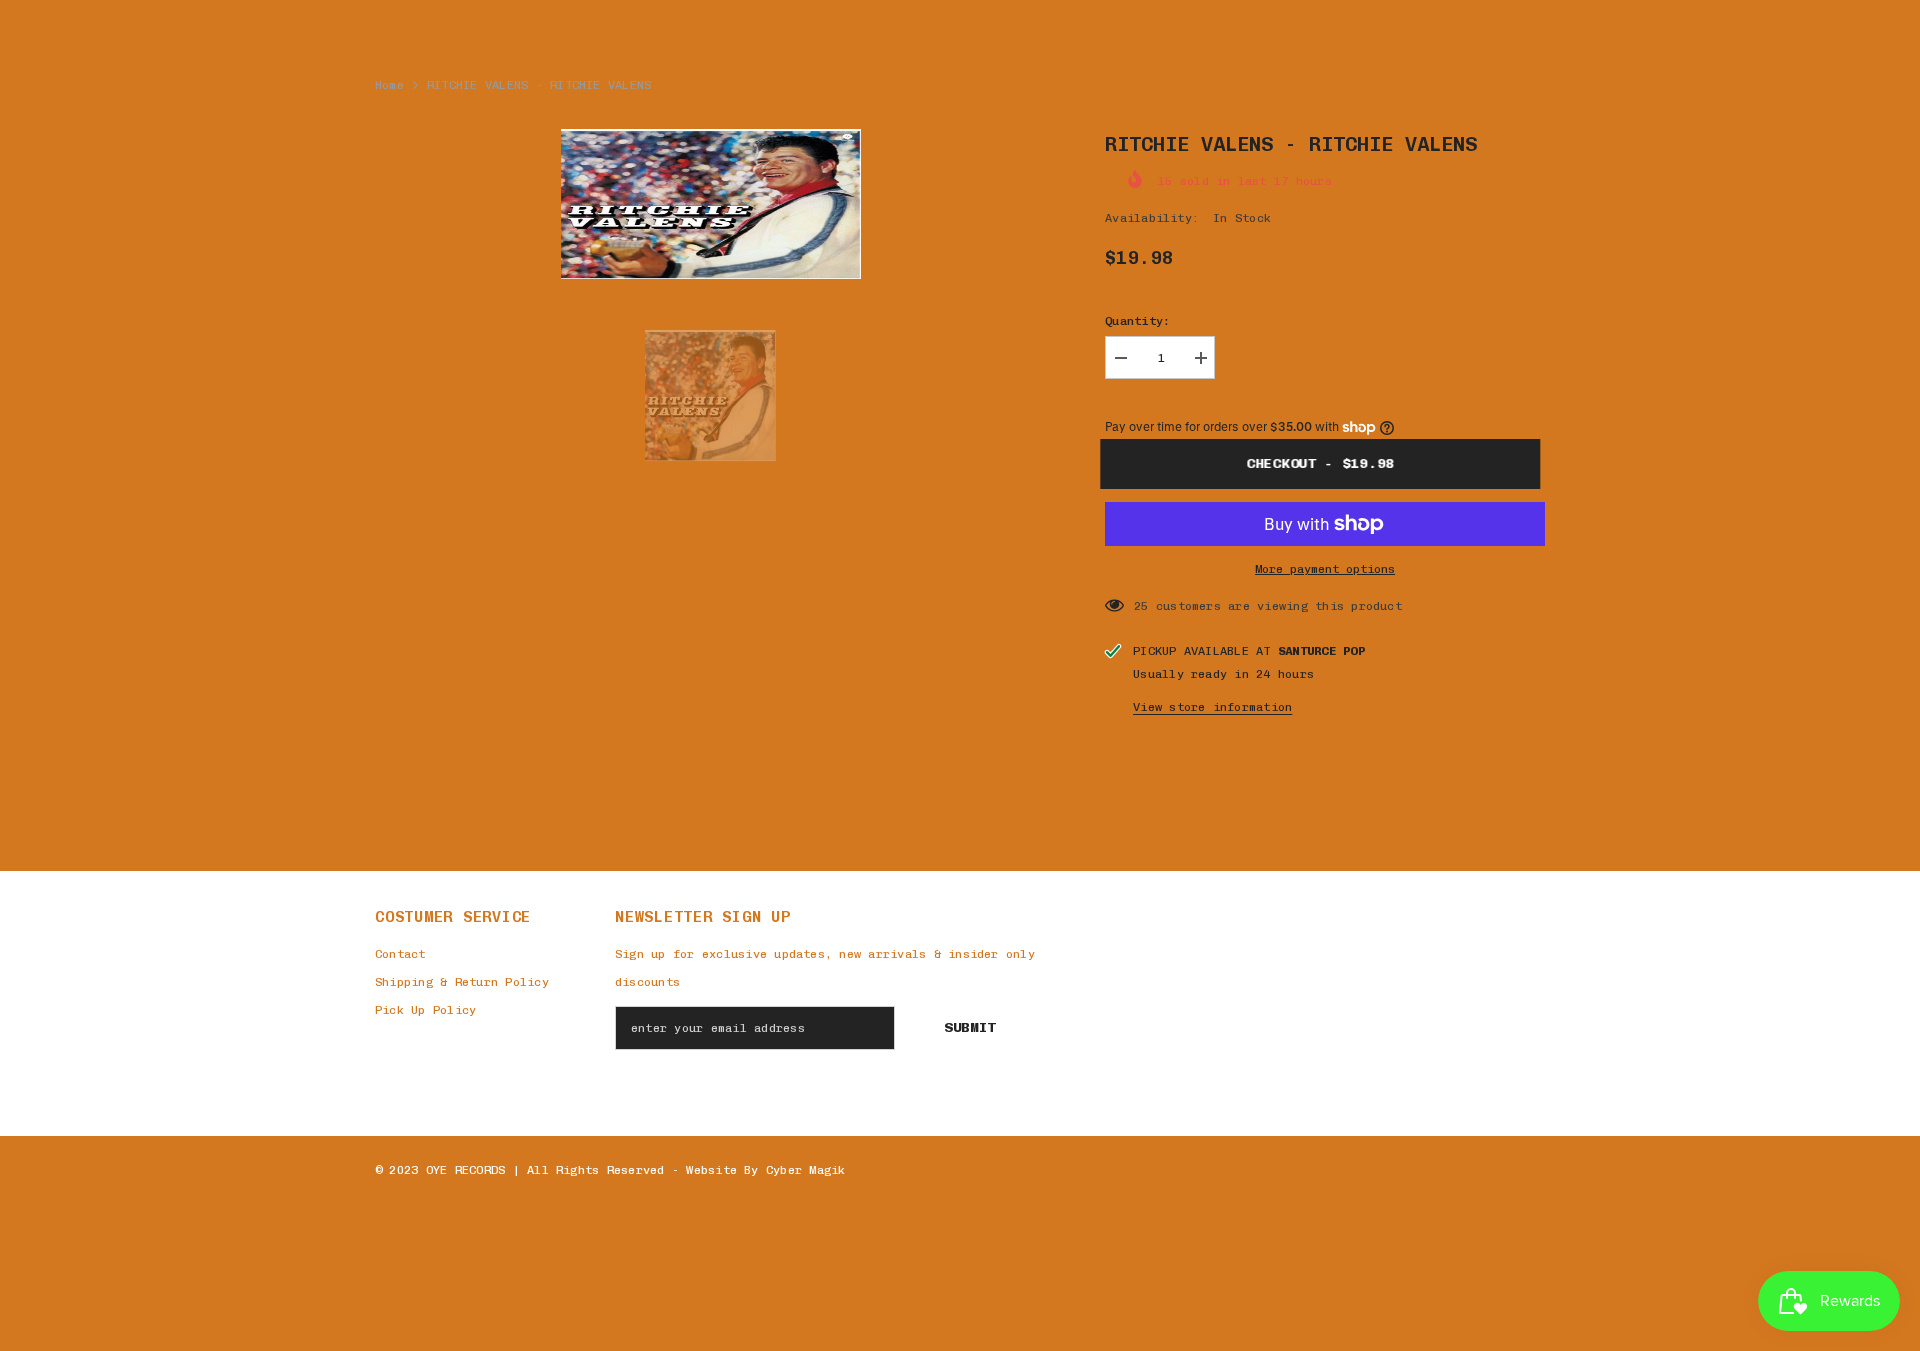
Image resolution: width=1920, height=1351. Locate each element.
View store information (1212, 707)
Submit (970, 1027)
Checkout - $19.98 (1330, 463)
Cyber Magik (806, 1170)
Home (389, 85)
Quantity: (1137, 321)
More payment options (1325, 569)
